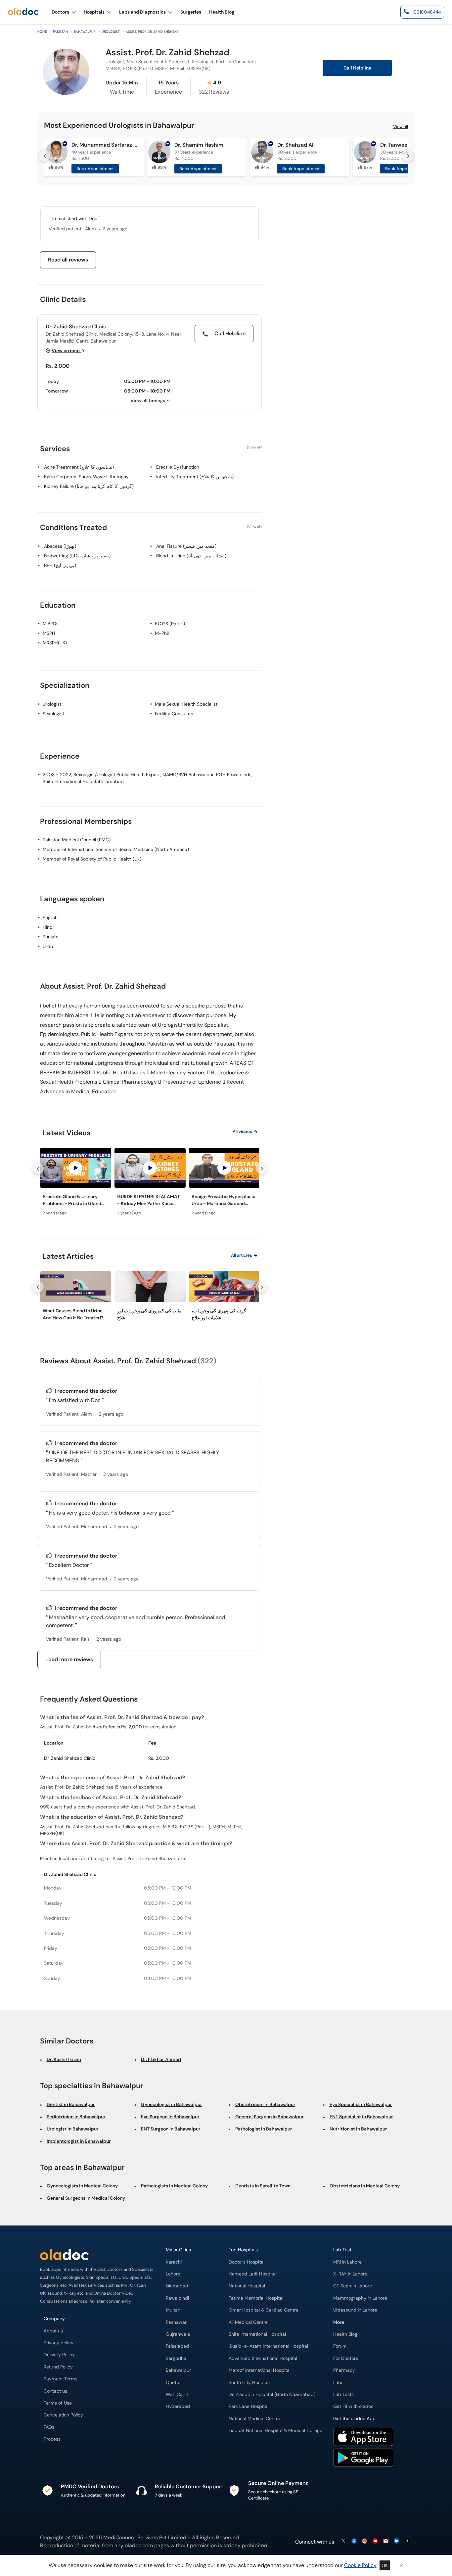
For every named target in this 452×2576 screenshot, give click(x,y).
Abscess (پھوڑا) (60, 546)
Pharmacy (344, 2370)
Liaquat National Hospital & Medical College (275, 2431)
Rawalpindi (177, 2298)
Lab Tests (343, 2394)
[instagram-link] (365, 2541)
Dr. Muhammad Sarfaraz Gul (105, 145)
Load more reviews (69, 1659)
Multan (173, 2310)
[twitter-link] (343, 2541)
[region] (150, 1184)
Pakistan (60, 32)
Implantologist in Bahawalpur (79, 2141)
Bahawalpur (85, 32)
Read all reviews (68, 260)
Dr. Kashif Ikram (64, 2059)
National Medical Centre (254, 2419)
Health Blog (345, 2334)
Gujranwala (178, 2334)
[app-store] (363, 2438)
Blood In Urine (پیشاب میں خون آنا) (191, 556)
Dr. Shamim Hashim (199, 145)
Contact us (55, 2391)
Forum (340, 2346)
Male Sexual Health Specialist (186, 704)
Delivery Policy (59, 2355)
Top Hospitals (243, 2250)
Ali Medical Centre (248, 2322)
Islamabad (177, 2286)
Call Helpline (229, 333)
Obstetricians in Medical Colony (365, 2186)
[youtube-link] (375, 2541)
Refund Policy (58, 2367)
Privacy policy (59, 2343)
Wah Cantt (177, 2394)
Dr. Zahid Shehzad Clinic (76, 327)
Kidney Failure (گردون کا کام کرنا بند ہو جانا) (89, 486)
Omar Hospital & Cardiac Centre (264, 2310)
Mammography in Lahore (360, 2298)
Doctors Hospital (247, 2262)
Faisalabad (177, 2346)
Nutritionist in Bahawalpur (358, 2129)
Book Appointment (95, 169)
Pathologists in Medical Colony (174, 2186)
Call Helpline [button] (357, 68)
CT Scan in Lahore (353, 2286)
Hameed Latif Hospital (253, 2274)
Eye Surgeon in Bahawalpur (170, 2117)
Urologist (111, 32)
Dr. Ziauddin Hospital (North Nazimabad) (272, 2394)
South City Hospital (249, 2383)
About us (53, 2331)
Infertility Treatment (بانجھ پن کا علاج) (195, 477)
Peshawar (176, 2322)
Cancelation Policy (63, 2415)
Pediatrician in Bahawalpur (76, 2117)
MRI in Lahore (347, 2262)
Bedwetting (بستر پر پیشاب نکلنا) (77, 556)
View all (401, 127)
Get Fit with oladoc (353, 2406)
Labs (338, 2383)
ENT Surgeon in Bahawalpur (171, 2129)
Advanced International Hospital (263, 2358)
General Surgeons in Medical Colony (86, 2198)
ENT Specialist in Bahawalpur (361, 2117)
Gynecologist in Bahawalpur (172, 2104)
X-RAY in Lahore (350, 2274)
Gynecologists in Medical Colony (82, 2186)
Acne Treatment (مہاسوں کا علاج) (79, 467)
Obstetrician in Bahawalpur (265, 2104)
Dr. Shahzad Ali (296, 145)
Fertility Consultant (175, 714)
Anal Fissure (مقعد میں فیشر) (186, 546)
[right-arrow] (408, 156)
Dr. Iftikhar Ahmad (161, 2059)
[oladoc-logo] (23, 12)
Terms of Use (58, 2403)
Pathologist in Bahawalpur (264, 2129)
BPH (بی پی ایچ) (60, 565)
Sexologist (53, 714)
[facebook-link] (354, 2541)
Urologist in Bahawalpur (73, 2129)
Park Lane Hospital (249, 2406)
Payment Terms (61, 2379)
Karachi (174, 2262)
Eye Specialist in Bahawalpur (361, 2104)
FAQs (49, 2427)
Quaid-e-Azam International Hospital (268, 2346)
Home (42, 32)
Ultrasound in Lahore (355, 2310)
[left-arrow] (44, 156)
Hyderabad (178, 2406)
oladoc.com (139, 2545)
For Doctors (346, 2358)
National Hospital (247, 2286)
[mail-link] (386, 2541)
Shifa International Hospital (257, 2334)
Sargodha (176, 2358)
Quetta (173, 2383)
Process (52, 2439)
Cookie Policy (360, 2565)
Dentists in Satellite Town (263, 2186)
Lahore (173, 2274)
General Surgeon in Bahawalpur (270, 2117)
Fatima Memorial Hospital (256, 2298)
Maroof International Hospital (260, 2370)
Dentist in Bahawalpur (71, 2104)
